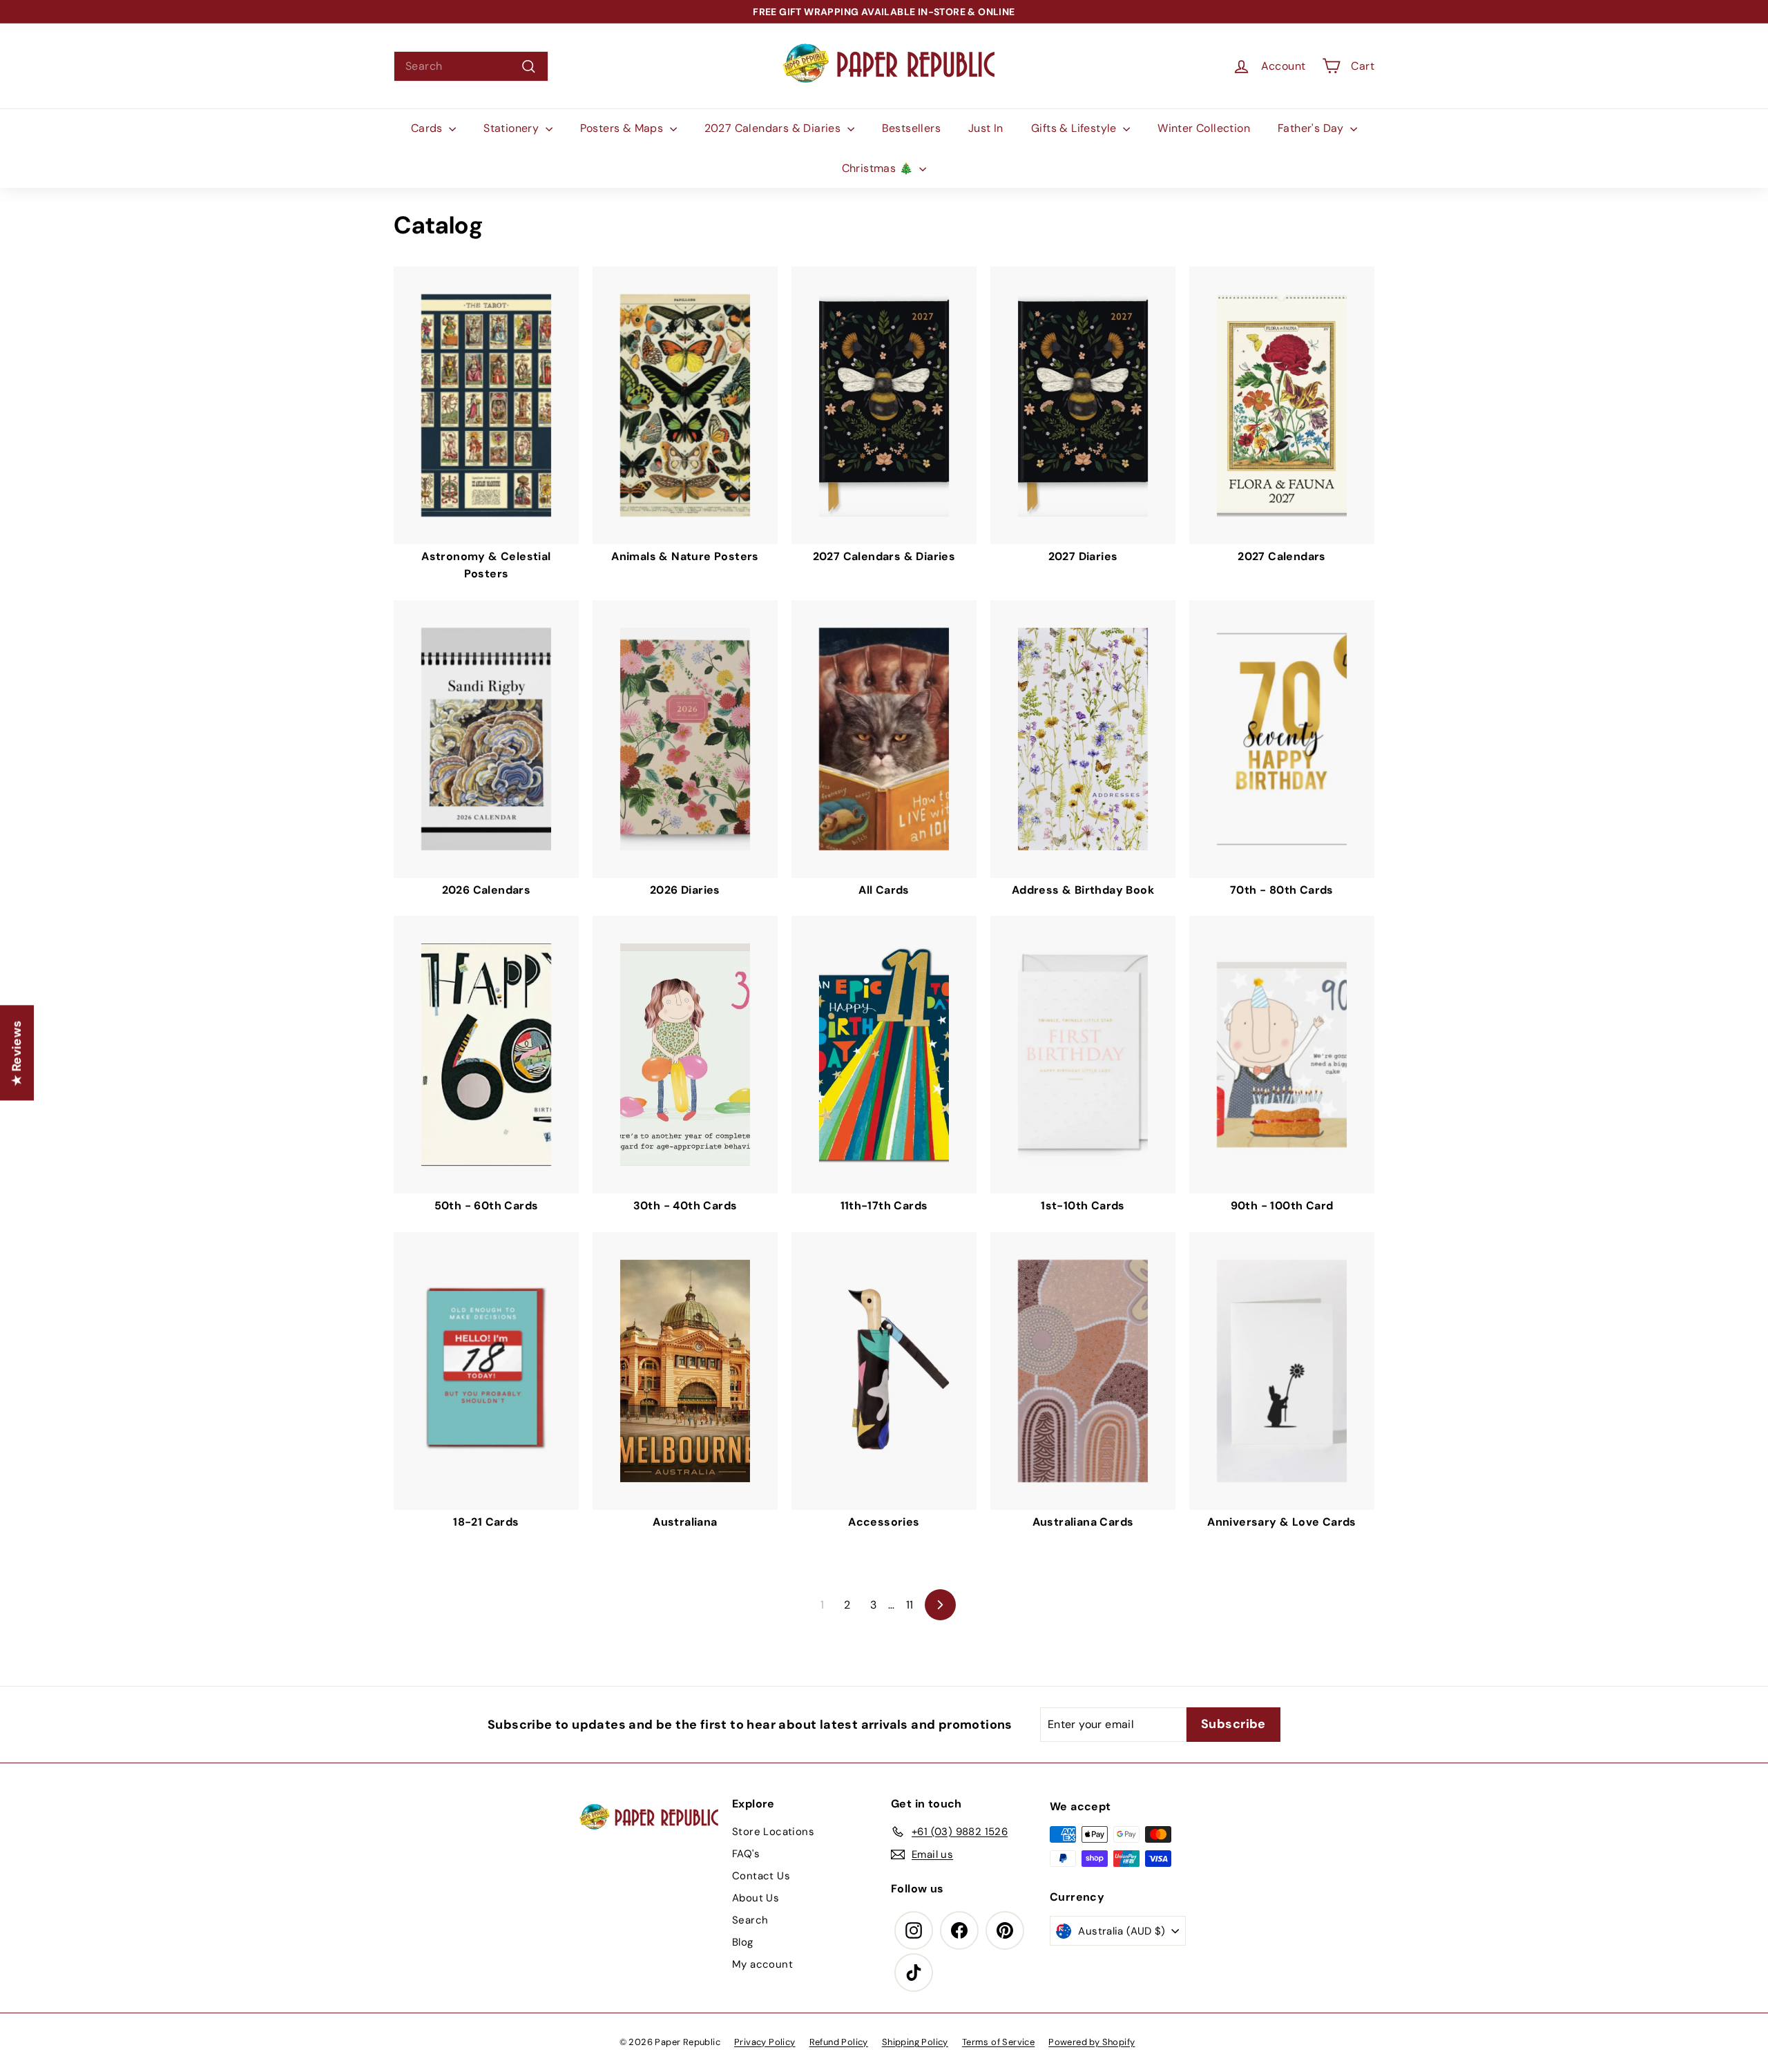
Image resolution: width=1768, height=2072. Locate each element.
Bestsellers (911, 128)
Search (750, 1920)
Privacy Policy (765, 2042)
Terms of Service (998, 2042)
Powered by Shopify (1092, 2042)
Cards (428, 128)
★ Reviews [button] (17, 1053)
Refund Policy (839, 2042)
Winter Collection (1204, 128)
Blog (743, 1942)
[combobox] (471, 66)
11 (910, 1605)
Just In (986, 128)
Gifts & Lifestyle (1075, 128)
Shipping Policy (915, 2042)
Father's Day (1312, 128)
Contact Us (761, 1876)
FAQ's (746, 1854)
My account (762, 1964)
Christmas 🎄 (879, 168)
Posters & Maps (623, 128)
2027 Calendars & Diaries (774, 128)
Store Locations (773, 1832)
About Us (756, 1898)
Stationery (512, 128)
